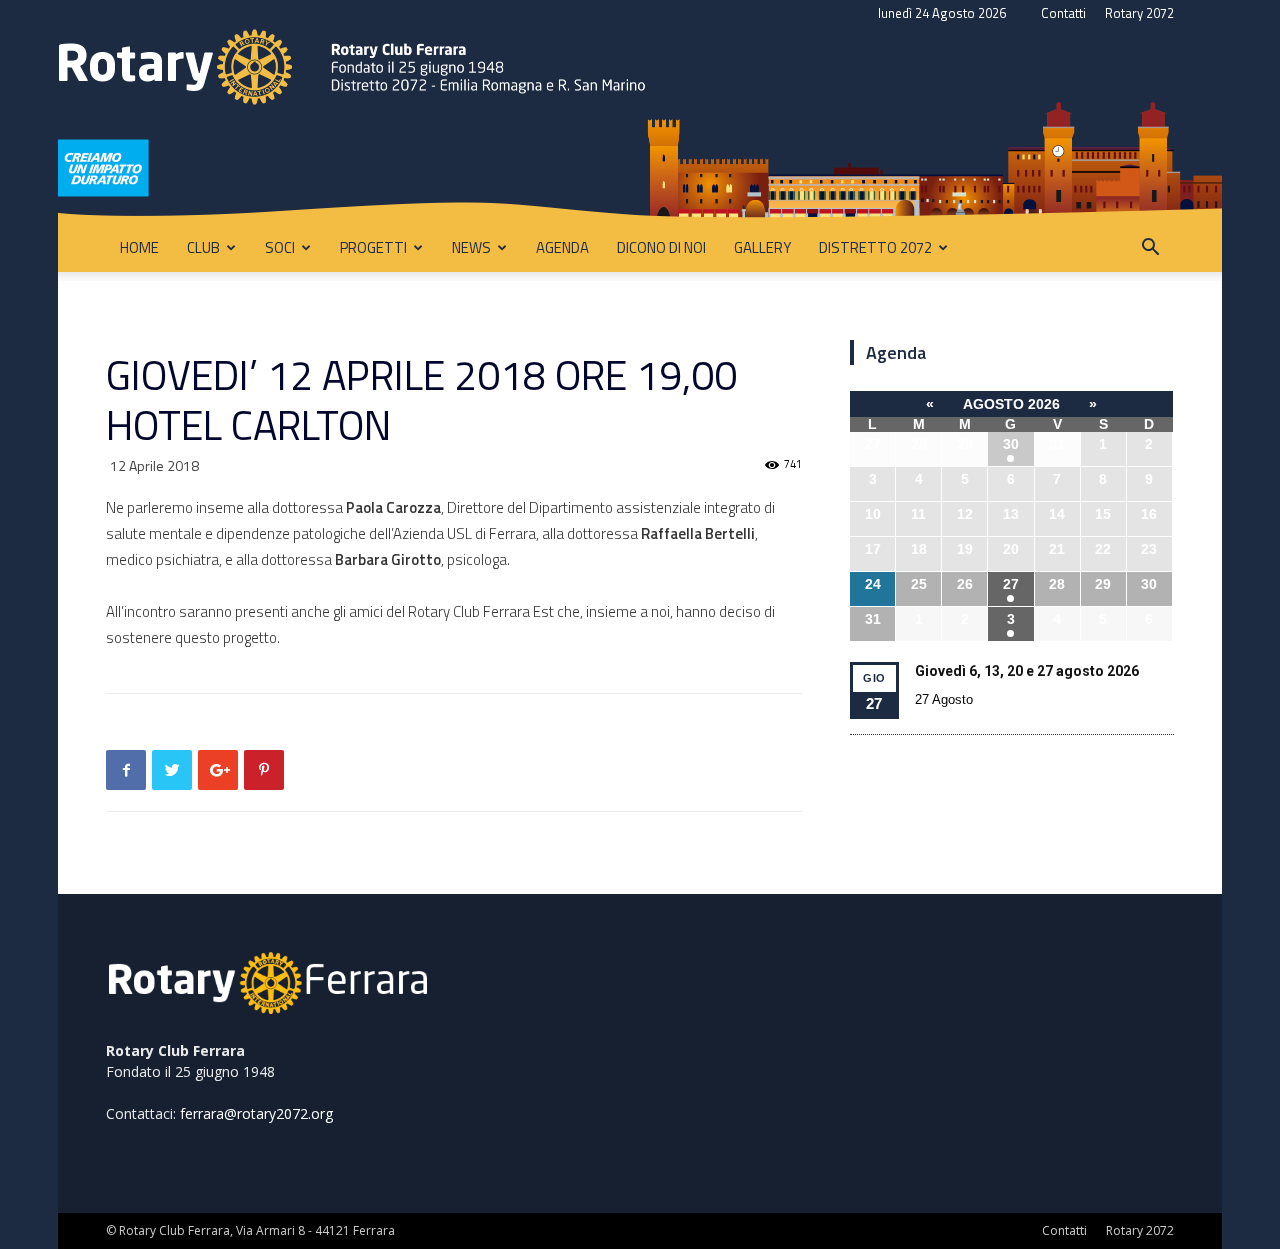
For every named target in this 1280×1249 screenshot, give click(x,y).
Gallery (762, 247)
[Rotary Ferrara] (640, 125)
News (471, 247)
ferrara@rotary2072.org (256, 1113)
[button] (1150, 249)
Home (139, 247)
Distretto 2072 (875, 247)
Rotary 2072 (1139, 13)
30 (1011, 444)
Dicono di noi (661, 247)
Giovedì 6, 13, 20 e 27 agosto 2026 (1027, 671)
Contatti (1063, 13)
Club (203, 247)
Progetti (373, 247)
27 (1011, 584)
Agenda (562, 247)
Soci (280, 247)
